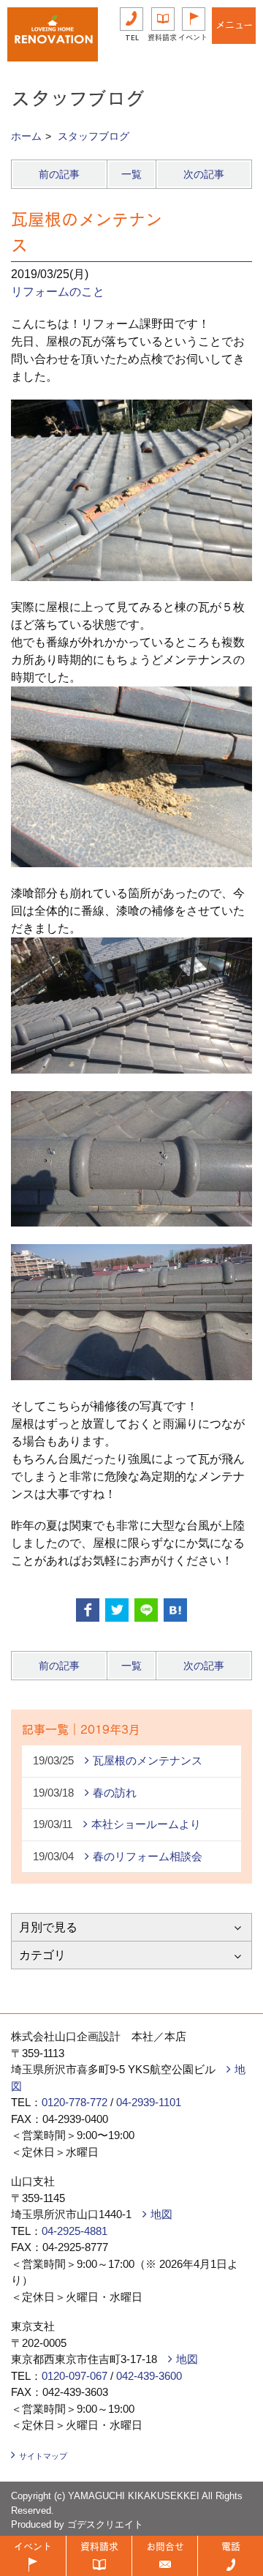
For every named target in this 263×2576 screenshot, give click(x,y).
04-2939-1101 (149, 2102)
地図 (161, 2214)
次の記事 (204, 174)
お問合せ (165, 2546)
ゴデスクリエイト (105, 2524)
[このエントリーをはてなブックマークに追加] (175, 1610)
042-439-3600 (149, 2376)
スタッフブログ (94, 136)
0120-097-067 (75, 2376)
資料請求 (162, 37)
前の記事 (59, 174)
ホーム (26, 136)
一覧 (131, 174)
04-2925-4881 (75, 2231)
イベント (193, 37)
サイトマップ (43, 2456)
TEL (132, 37)
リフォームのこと (58, 292)
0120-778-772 (75, 2102)
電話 (231, 2546)
